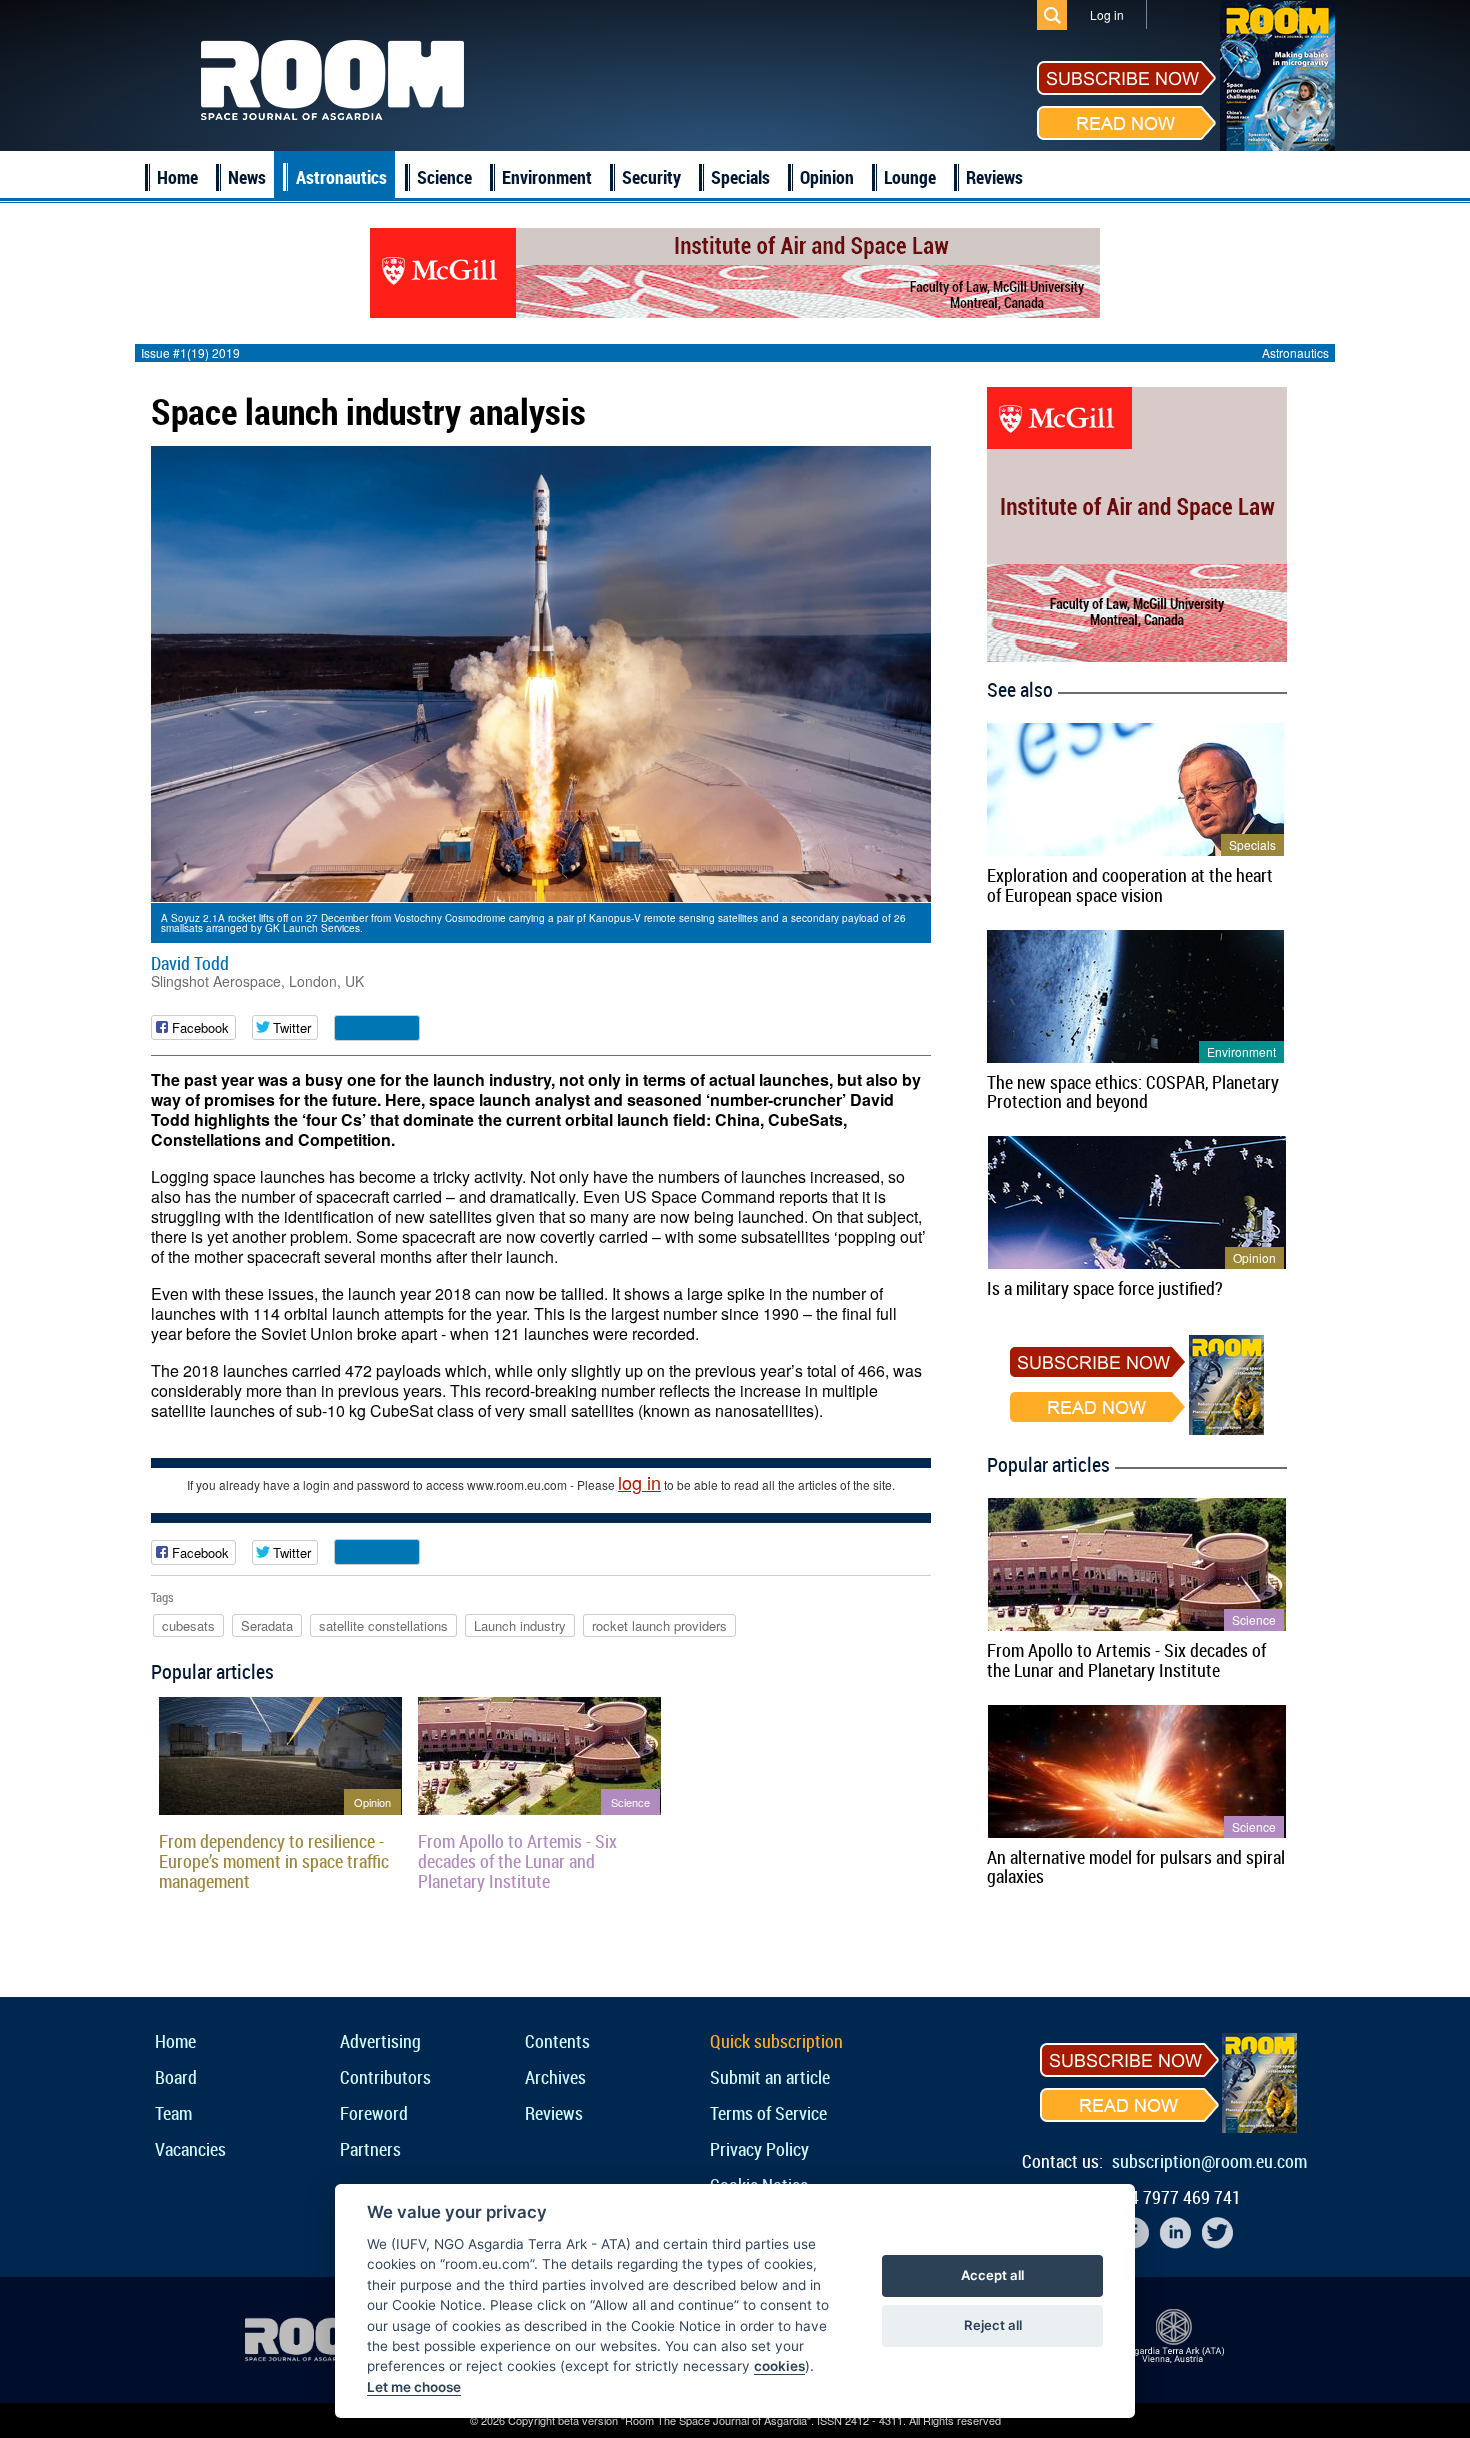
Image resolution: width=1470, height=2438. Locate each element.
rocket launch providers (659, 1625)
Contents (557, 2041)
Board (176, 2077)
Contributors (385, 2077)
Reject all (993, 2325)
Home (177, 177)
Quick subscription (776, 2041)
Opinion (827, 177)
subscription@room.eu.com (1209, 2161)
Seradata (267, 1625)
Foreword (374, 2113)
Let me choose (414, 2387)
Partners (370, 2149)
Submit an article (770, 2077)
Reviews (994, 177)
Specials (740, 177)
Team (173, 2113)
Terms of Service (768, 2113)
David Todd (190, 963)
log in (639, 1482)
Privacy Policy (759, 2149)
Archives (555, 2077)
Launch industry (520, 1625)
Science (444, 177)
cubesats (188, 1625)
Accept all (992, 2275)
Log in (1107, 14)
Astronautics (341, 177)
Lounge (910, 177)
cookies (779, 2366)
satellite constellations (383, 1625)
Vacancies (190, 2149)
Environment (547, 177)
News (247, 177)
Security (651, 177)
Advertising (380, 2041)
